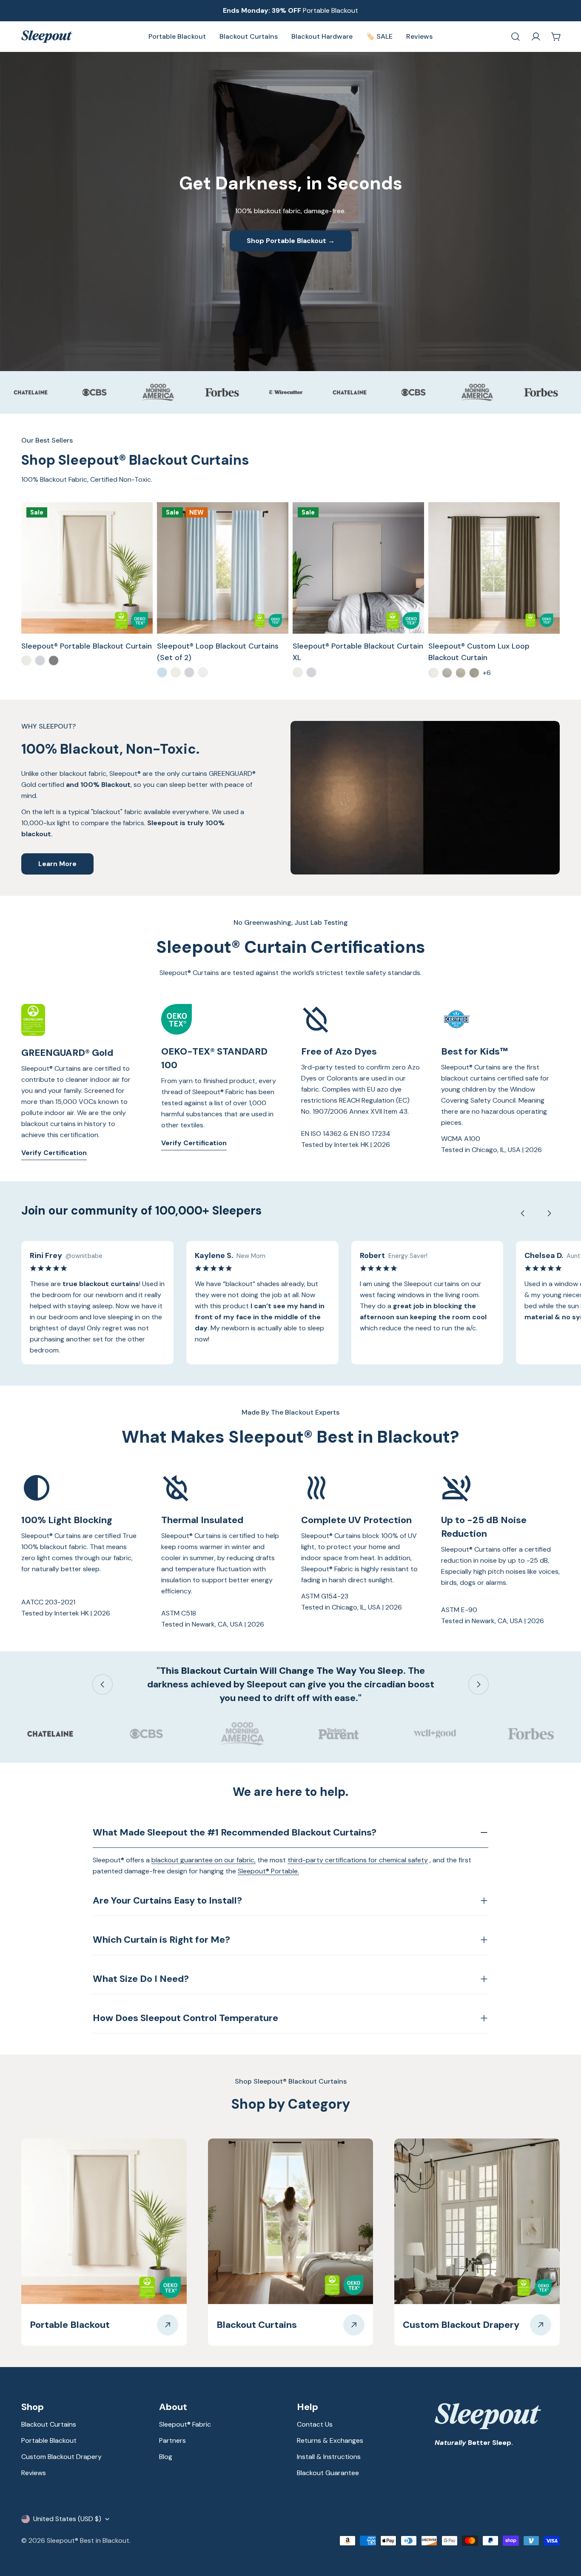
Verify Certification (54, 1153)
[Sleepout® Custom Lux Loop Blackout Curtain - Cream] (433, 673)
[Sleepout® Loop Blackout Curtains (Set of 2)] (223, 568)
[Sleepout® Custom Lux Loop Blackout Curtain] (494, 568)
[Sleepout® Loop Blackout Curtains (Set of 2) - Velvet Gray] (189, 672)
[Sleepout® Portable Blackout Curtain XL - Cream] (298, 672)
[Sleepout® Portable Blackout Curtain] (87, 568)
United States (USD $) (67, 2519)
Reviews (34, 2473)
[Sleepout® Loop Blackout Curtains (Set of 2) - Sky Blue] (162, 672)
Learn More (57, 864)
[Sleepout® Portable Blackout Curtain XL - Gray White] (311, 672)
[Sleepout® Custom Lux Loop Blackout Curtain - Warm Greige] (474, 673)
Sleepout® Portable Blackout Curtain (87, 646)
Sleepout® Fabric (185, 2424)
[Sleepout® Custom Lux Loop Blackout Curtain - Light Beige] (461, 673)
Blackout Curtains (49, 2424)
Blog (166, 2457)
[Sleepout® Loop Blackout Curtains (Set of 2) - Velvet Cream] (176, 672)
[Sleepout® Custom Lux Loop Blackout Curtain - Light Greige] (447, 673)
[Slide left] (523, 1213)
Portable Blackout (49, 2440)
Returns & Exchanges (330, 2440)
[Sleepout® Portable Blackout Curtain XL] (358, 568)
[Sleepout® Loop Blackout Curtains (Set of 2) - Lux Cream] (203, 672)
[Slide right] (549, 1213)
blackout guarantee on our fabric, (204, 1860)
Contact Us (315, 2424)
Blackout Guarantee (328, 2473)
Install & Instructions (329, 2457)
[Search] (515, 37)
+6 (487, 673)
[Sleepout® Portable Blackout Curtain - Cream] (26, 660)
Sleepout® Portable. (268, 1871)
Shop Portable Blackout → (291, 241)
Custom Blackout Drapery (61, 2457)
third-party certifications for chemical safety (358, 1860)
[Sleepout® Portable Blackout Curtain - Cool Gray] (54, 660)
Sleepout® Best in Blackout (88, 2540)
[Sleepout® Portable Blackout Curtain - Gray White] (40, 660)
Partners (172, 2440)
